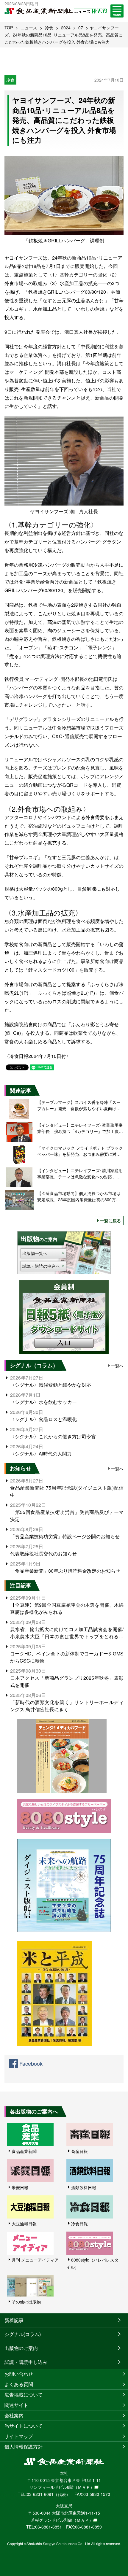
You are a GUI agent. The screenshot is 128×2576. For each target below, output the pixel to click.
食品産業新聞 (24, 2151)
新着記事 (14, 2320)
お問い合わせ (19, 2374)
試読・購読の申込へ (41, 1266)
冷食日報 (79, 2224)
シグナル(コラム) (23, 2334)
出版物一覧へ (35, 1253)
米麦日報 (20, 2187)
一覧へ (117, 1366)
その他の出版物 (26, 2302)
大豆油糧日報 (24, 2224)
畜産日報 (79, 2151)
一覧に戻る (110, 1221)
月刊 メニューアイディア (35, 2260)
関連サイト (16, 2405)
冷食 (49, 28)
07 (81, 28)
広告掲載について (24, 2395)
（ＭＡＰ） (84, 2487)
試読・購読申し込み (26, 2362)
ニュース (29, 28)
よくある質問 (19, 2384)
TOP (9, 28)
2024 (66, 28)
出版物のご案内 (21, 2348)
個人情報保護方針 (24, 2447)
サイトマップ (19, 2436)
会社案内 (14, 2415)
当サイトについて (24, 2426)
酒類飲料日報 (84, 2187)
